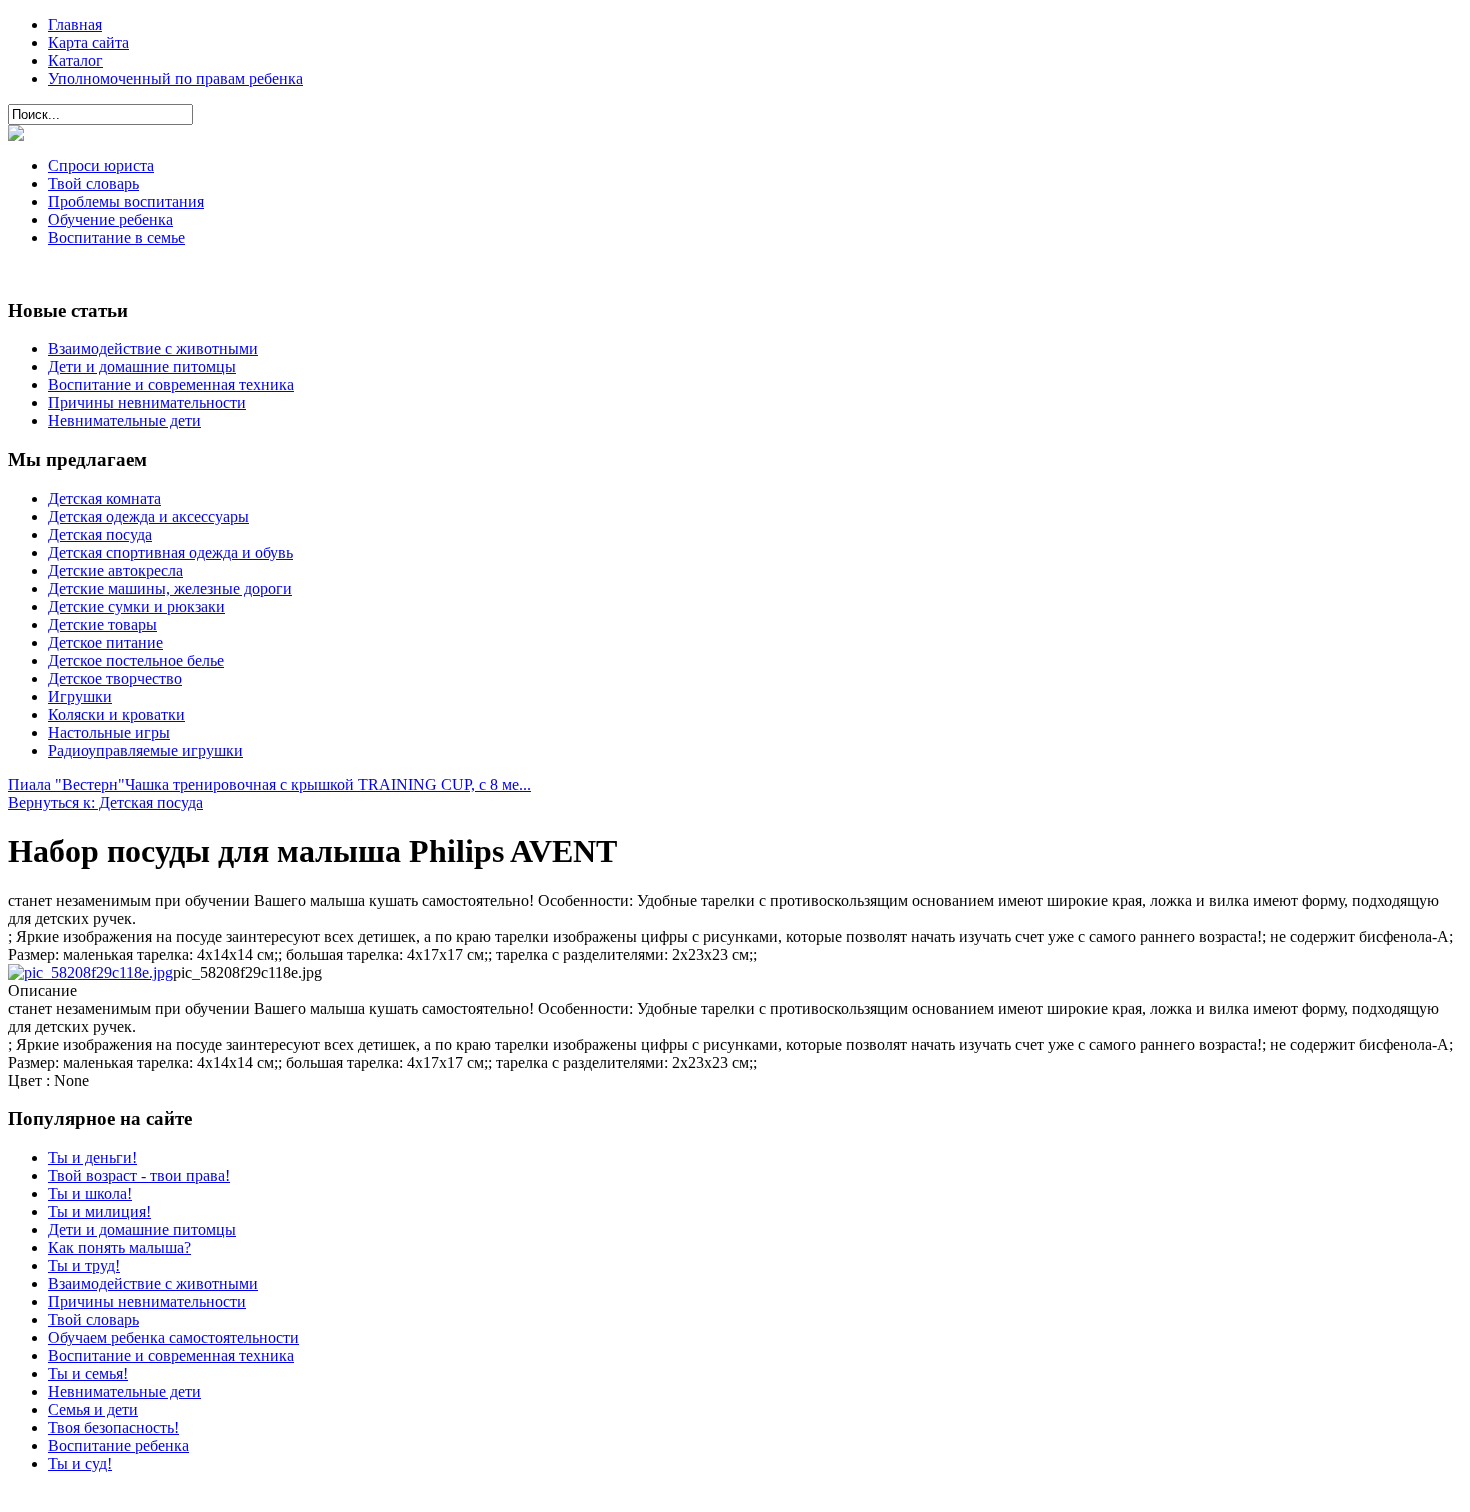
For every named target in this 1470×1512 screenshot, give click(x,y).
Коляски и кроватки (116, 714)
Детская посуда (100, 534)
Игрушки (80, 696)
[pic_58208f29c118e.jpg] (90, 972)
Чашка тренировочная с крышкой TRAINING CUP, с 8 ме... (328, 784)
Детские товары (102, 624)
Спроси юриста (101, 165)
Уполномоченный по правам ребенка (175, 78)
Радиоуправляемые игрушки (145, 750)
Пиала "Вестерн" (66, 784)
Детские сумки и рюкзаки (136, 606)
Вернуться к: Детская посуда (105, 802)
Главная (75, 24)
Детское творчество (115, 678)
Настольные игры (109, 732)
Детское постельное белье (136, 660)
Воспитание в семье (116, 237)
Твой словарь (93, 183)
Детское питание (105, 642)
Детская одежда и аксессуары (148, 516)
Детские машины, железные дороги (170, 588)
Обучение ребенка (110, 219)
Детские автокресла (115, 570)
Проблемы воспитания (126, 201)
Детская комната (104, 498)
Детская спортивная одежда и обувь (170, 552)
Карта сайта (88, 42)
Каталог (75, 60)
